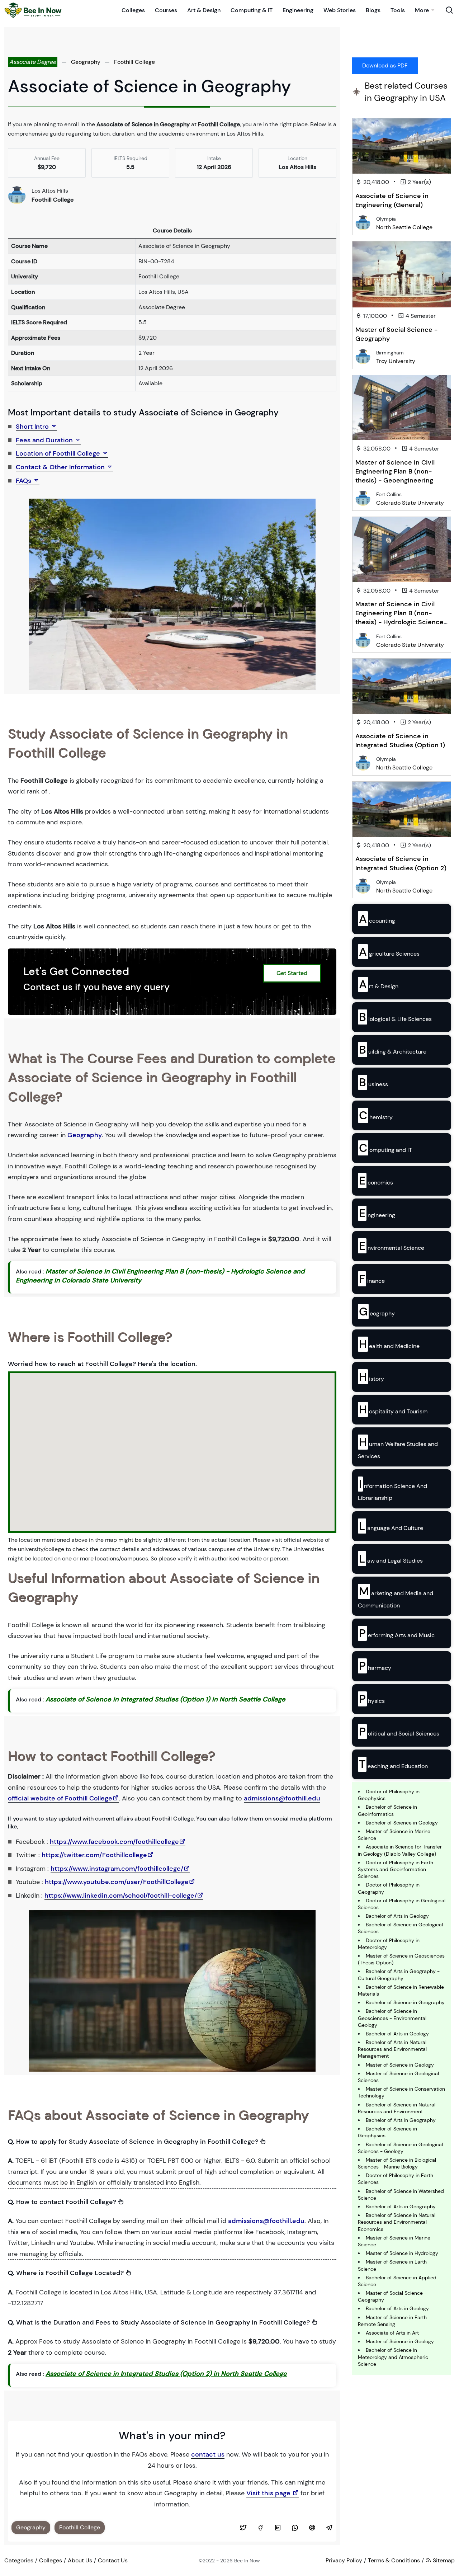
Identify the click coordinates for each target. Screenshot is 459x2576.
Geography (86, 62)
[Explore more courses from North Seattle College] (363, 222)
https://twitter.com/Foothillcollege (94, 1855)
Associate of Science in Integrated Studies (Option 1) (400, 741)
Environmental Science (392, 1246)
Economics (376, 1181)
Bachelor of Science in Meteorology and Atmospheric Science (393, 2357)
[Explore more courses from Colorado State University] (363, 498)
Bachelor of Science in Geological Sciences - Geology (400, 2148)
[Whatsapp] (295, 2528)
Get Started (292, 973)
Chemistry (376, 1115)
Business (373, 1082)
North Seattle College (404, 227)
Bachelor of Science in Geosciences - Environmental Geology (392, 2018)
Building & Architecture (393, 1050)
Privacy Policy (344, 2560)
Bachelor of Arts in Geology (397, 1916)
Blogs (373, 10)
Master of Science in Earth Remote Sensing (392, 2321)
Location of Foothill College (59, 453)
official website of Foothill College (60, 1798)
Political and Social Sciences (399, 1732)
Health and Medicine (389, 1344)
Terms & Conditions (394, 2560)
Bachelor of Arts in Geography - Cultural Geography (399, 1975)
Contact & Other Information (61, 467)
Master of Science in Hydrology (402, 2253)
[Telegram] (329, 2528)
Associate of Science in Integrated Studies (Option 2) (401, 863)
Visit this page (269, 2493)
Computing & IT (252, 10)
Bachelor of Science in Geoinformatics (387, 1810)
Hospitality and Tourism (393, 1409)
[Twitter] (243, 2528)
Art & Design (204, 10)
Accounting (377, 919)
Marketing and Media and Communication (396, 1596)
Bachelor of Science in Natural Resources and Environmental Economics (397, 2222)
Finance (372, 1279)
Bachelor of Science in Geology (402, 1823)
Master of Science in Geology (400, 2065)
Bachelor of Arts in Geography (401, 2120)
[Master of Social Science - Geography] (402, 274)
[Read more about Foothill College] (17, 195)
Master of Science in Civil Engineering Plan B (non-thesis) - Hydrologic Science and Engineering (399, 618)
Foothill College (134, 62)
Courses (166, 10)
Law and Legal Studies (391, 1559)
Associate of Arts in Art (392, 2333)
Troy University (396, 361)
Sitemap (443, 2560)
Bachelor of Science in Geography (405, 2002)
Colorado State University (410, 503)
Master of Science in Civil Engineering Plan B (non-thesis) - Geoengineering (395, 471)
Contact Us (113, 2560)
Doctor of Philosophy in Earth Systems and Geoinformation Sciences (396, 1869)
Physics (372, 1699)
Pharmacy (375, 1666)
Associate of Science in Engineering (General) (392, 200)
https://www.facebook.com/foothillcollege (114, 1842)
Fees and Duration (45, 440)
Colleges (133, 10)
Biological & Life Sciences (395, 1017)
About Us (80, 2560)
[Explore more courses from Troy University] (363, 356)
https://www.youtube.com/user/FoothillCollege (117, 1882)
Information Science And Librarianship (392, 1489)
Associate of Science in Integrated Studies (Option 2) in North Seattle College (166, 2374)
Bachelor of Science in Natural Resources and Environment (397, 2108)
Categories (19, 2560)
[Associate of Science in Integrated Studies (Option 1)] (402, 686)
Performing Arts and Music (397, 1633)
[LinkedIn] (278, 2528)
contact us (208, 2454)
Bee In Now (247, 2561)
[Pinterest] (312, 2528)
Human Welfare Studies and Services (398, 1447)
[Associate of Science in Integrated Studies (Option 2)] (402, 809)
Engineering (298, 10)
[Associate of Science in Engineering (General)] (402, 146)
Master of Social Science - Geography (396, 334)
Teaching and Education (393, 1764)
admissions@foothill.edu (282, 1798)
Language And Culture (391, 1526)
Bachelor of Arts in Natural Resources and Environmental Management (392, 2049)
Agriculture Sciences (389, 952)
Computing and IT (385, 1148)
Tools (398, 10)
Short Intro (33, 427)
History (372, 1377)
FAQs (24, 481)
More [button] (422, 10)
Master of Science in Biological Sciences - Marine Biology (397, 2163)
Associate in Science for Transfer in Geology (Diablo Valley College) (400, 1850)
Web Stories (340, 10)
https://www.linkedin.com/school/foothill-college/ (121, 1895)
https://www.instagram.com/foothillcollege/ (117, 1869)
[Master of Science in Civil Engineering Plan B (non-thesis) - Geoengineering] (402, 408)
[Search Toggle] (449, 10)
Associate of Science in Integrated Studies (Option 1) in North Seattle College (165, 1699)
